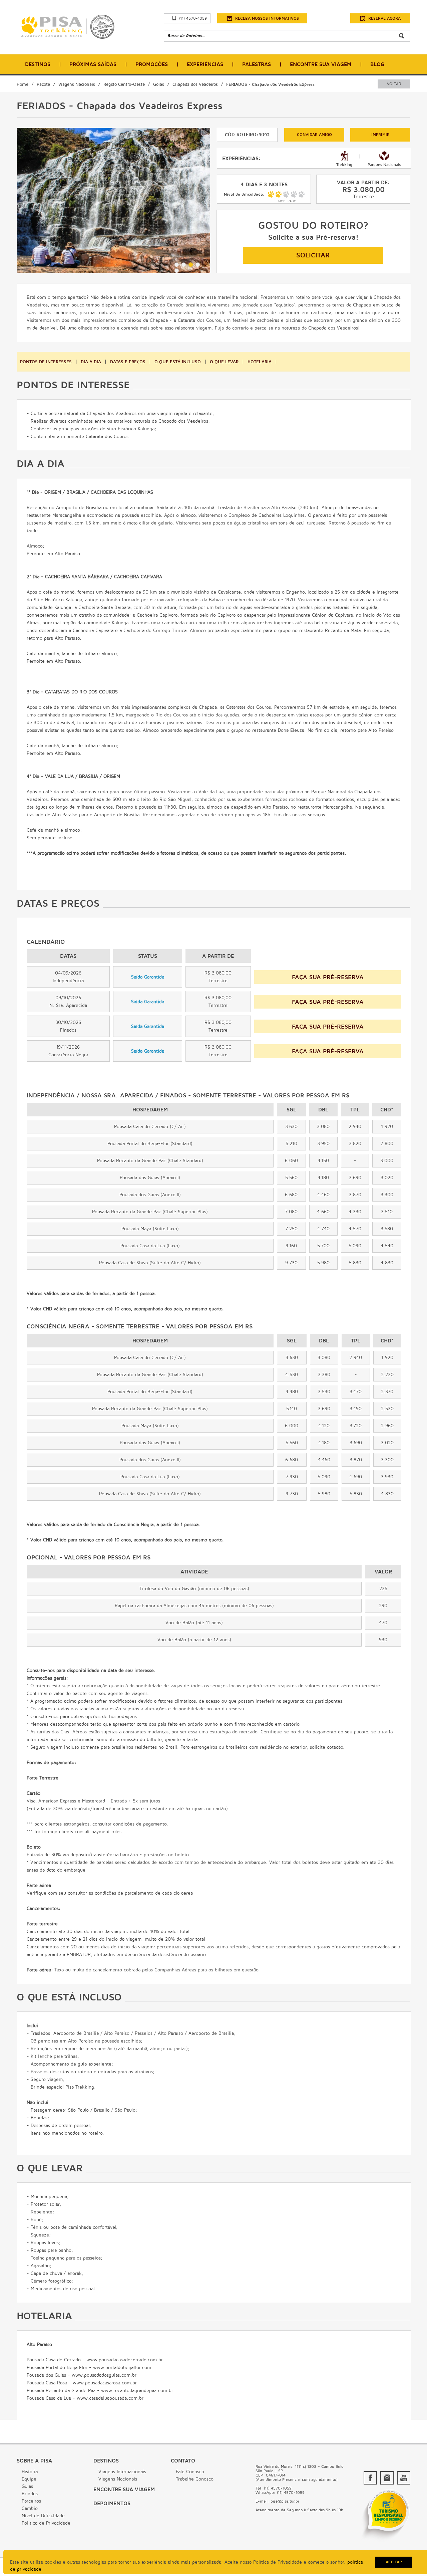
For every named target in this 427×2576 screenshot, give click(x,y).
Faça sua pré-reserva (328, 977)
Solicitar (313, 255)
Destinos (38, 64)
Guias (27, 2486)
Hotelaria (260, 362)
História (30, 2472)
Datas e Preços (128, 362)
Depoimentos (112, 2504)
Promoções (152, 64)
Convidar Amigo (314, 135)
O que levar (224, 362)
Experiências (205, 64)
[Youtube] (404, 2478)
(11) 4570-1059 (193, 19)
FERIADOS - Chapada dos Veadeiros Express (270, 84)
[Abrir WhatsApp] (410, 2559)
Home (23, 84)
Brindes (30, 2494)
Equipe (29, 2479)
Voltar (394, 84)
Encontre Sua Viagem (321, 64)
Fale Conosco (190, 2472)
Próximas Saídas (93, 64)
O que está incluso (178, 362)
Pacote (43, 84)
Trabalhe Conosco (195, 2479)
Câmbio (30, 2508)
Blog (377, 64)
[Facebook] (370, 2478)
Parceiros (31, 2501)
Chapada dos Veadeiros (195, 84)
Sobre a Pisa (34, 2461)
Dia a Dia (91, 362)
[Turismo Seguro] (385, 2541)
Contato (183, 2461)
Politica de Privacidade (46, 2523)
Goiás (159, 84)
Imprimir (380, 135)
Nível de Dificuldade (43, 2516)
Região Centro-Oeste (124, 84)
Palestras (257, 64)
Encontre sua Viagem (124, 2490)
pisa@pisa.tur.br (285, 2501)
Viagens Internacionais (122, 2472)
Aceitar (394, 2562)
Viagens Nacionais (77, 84)
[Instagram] (387, 2478)
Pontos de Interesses (46, 362)
